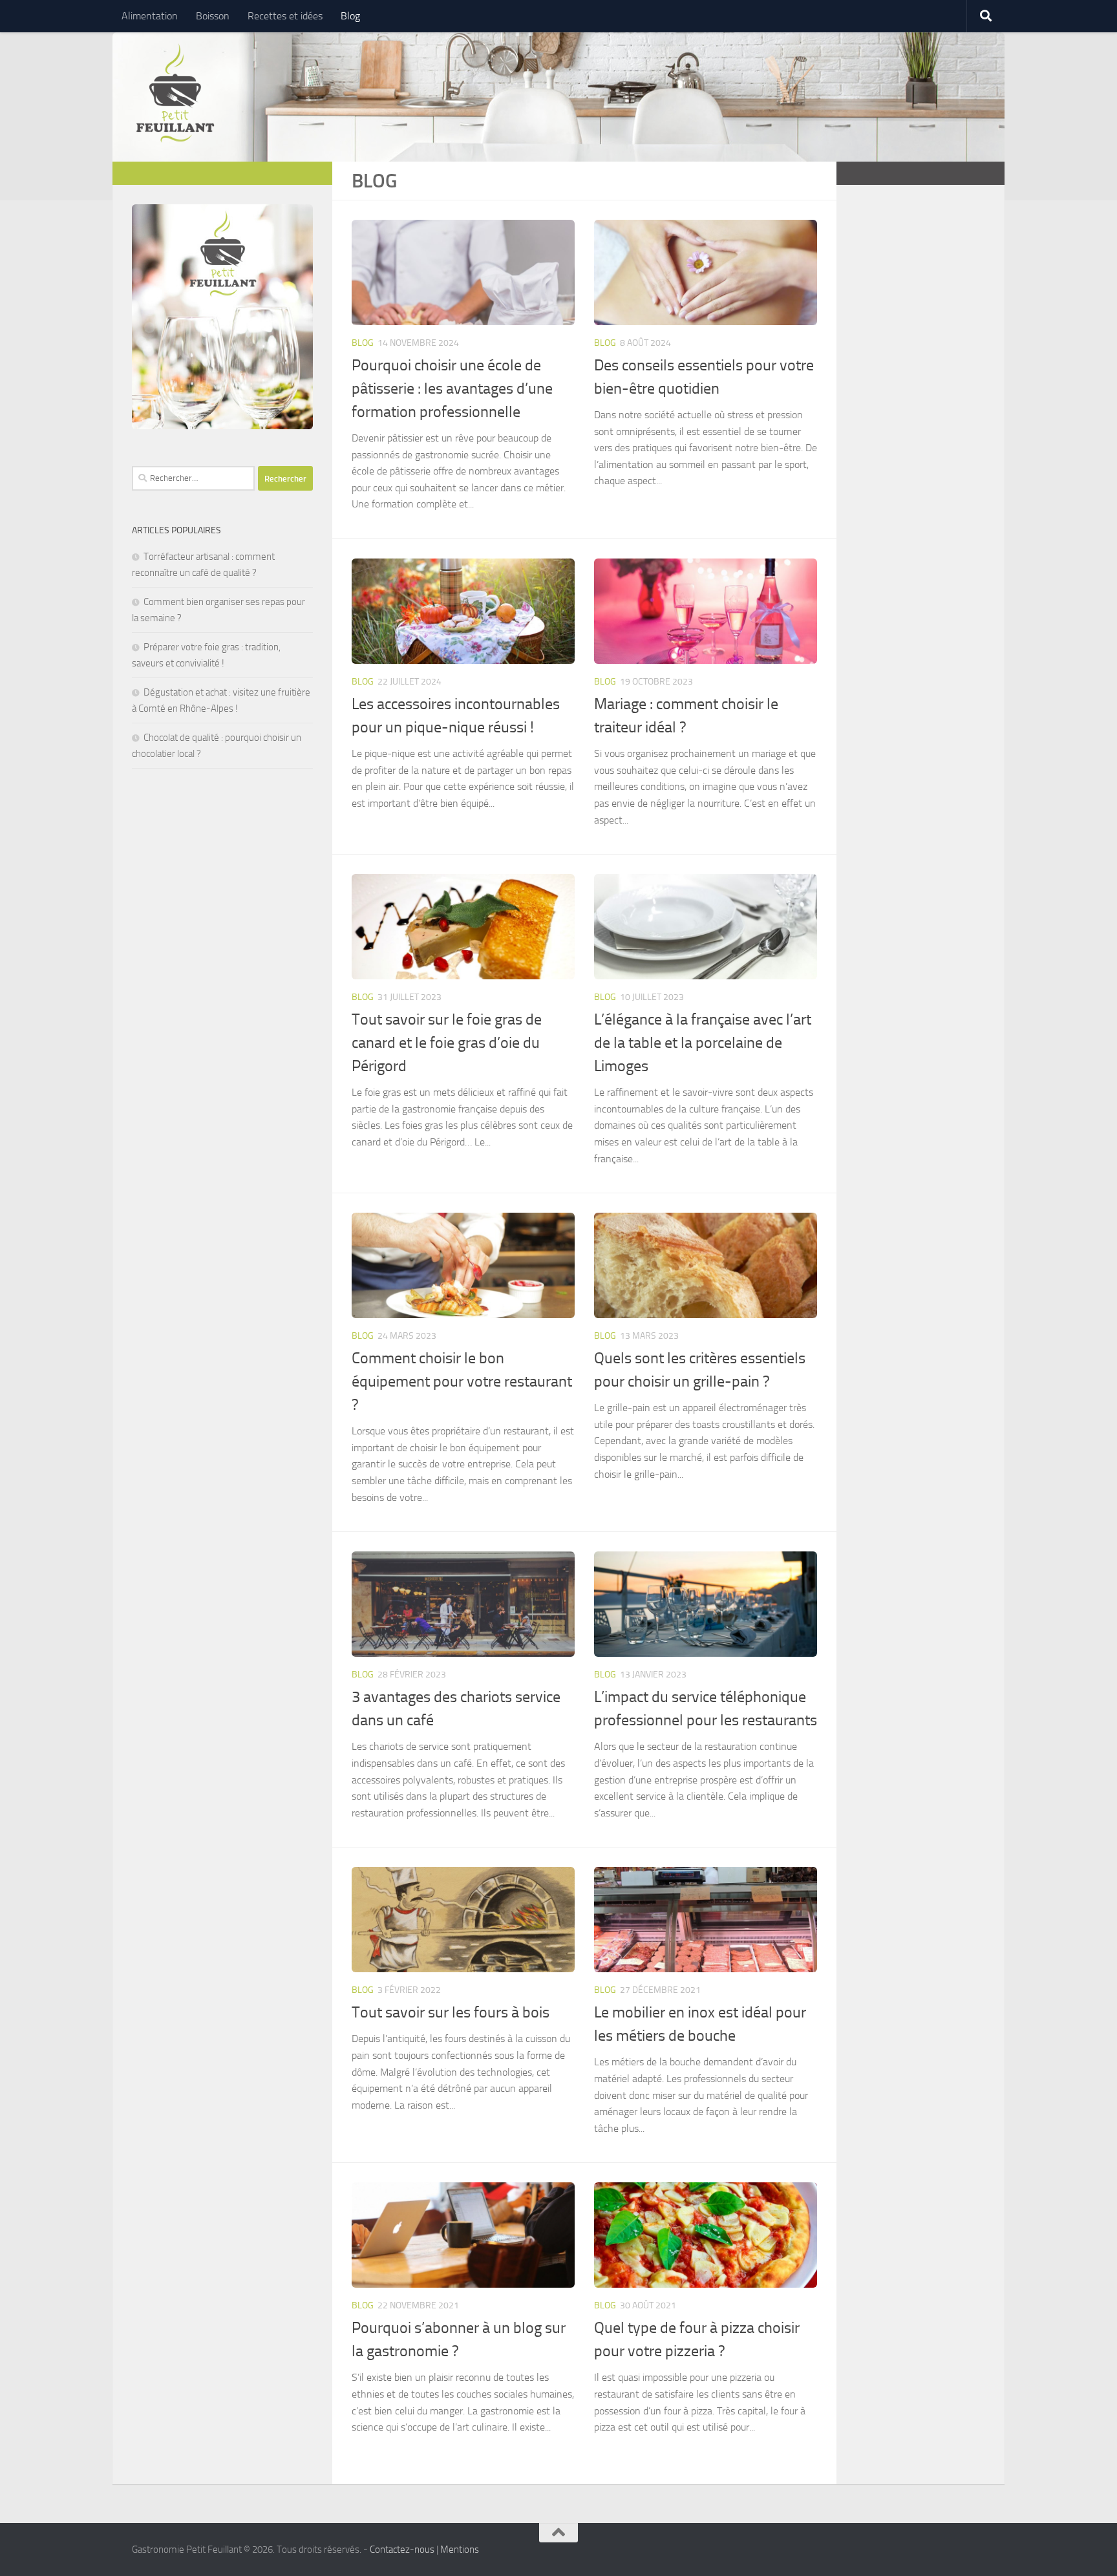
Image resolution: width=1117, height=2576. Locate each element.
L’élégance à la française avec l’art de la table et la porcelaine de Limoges (703, 1043)
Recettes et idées (285, 16)
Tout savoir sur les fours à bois (451, 2012)
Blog (350, 16)
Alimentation (150, 16)
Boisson (213, 16)
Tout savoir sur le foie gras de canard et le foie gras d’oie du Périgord (447, 1043)
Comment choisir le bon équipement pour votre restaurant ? (462, 1381)
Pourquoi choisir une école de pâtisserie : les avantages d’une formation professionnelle (452, 389)
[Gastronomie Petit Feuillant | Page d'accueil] (175, 94)
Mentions (460, 2549)
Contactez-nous (402, 2549)
